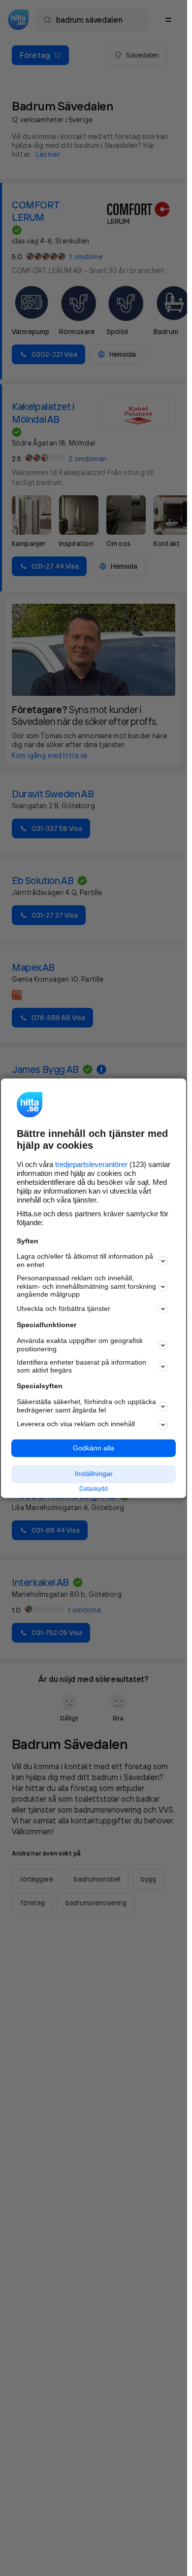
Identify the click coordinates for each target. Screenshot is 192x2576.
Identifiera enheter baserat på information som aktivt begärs (81, 1366)
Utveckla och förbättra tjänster (64, 1308)
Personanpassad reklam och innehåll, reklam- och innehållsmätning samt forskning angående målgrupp (86, 1286)
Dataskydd (94, 1489)
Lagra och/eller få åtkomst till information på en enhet (85, 1261)
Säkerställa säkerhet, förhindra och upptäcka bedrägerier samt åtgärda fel (86, 1406)
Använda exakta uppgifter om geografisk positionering (80, 1345)
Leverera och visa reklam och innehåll (76, 1424)
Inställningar (94, 1474)
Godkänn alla (94, 1448)
